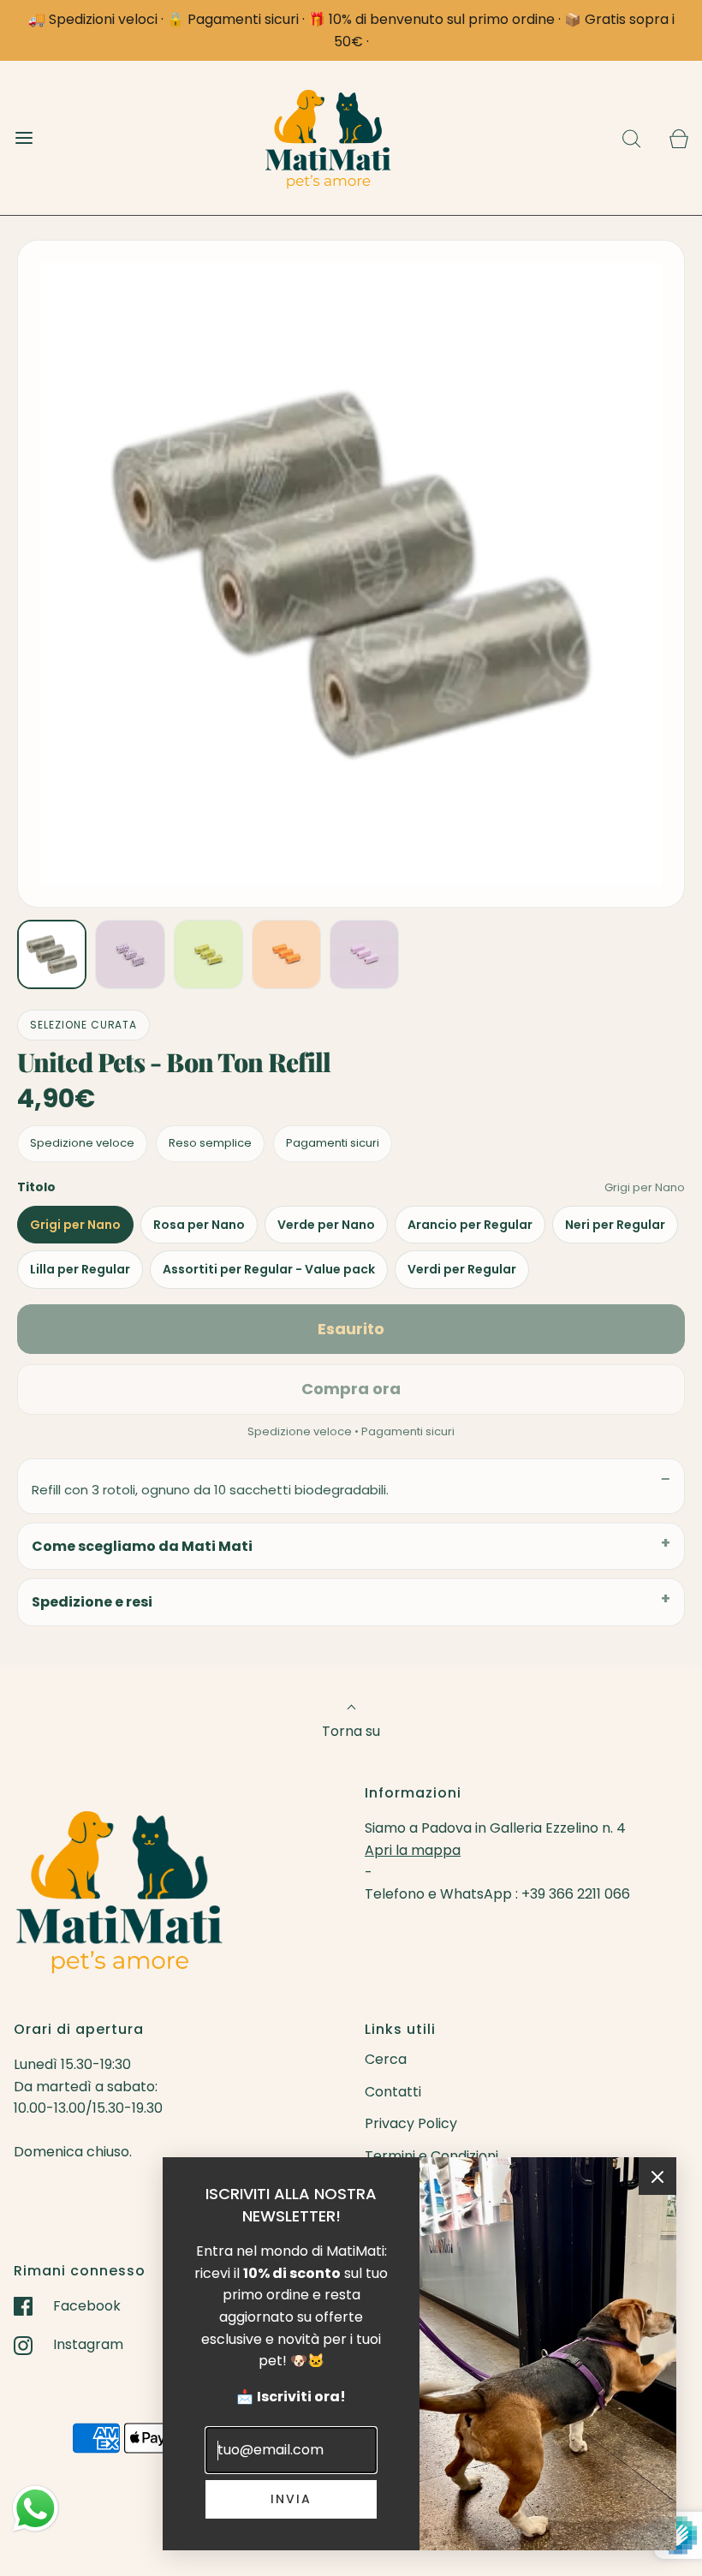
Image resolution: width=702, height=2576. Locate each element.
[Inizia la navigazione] (24, 138)
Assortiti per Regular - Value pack (269, 1269)
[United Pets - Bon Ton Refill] (52, 954)
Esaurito (351, 1329)
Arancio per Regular (470, 1225)
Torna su (351, 1731)
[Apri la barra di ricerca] (631, 138)
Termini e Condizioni (431, 2156)
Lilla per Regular (80, 1269)
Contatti (393, 2092)
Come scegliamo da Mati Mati (142, 1546)
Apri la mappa (413, 1850)
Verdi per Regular (462, 1269)
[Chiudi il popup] (657, 2176)
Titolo (36, 1187)
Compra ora (351, 1389)
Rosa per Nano (199, 1225)
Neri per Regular (615, 1225)
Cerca (386, 2059)
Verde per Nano (326, 1225)
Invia (291, 2499)
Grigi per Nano (75, 1225)
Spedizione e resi (92, 1602)
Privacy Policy (411, 2123)
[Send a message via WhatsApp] (36, 2509)
